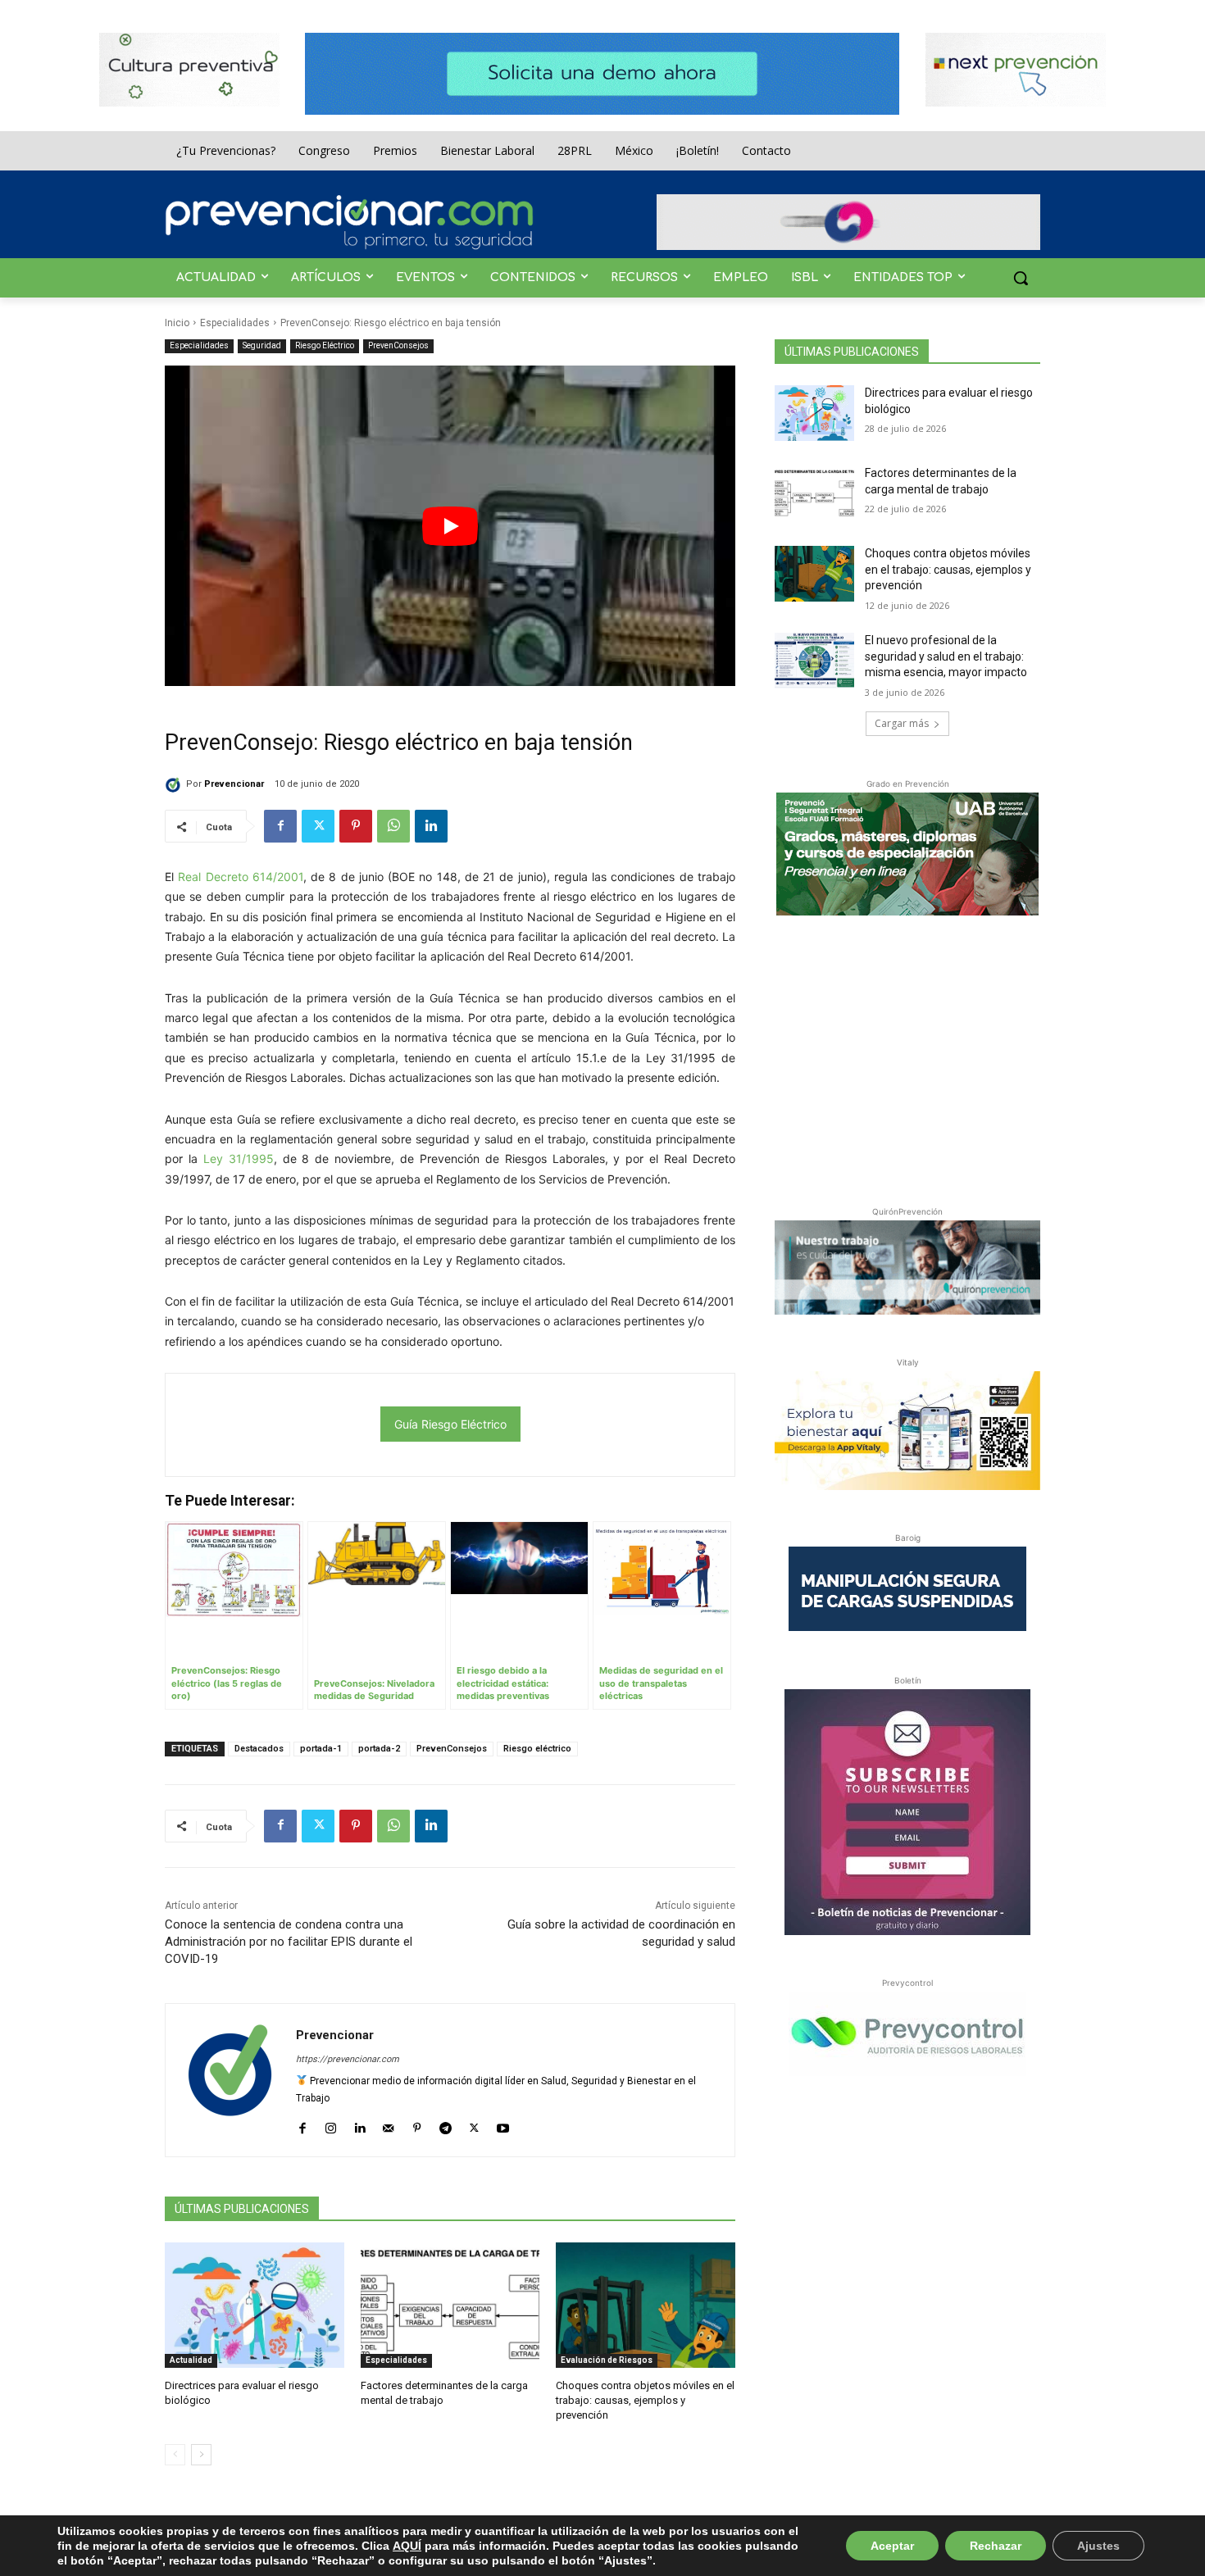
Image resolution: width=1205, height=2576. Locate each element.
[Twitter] (318, 826)
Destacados (259, 1749)
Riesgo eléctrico (537, 1749)
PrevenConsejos (398, 345)
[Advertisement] (907, 1057)
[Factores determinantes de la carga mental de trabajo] (450, 2305)
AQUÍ (407, 2546)
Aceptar (892, 2546)
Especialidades (235, 323)
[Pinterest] (356, 826)
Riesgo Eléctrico (325, 345)
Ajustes (1098, 2546)
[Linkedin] (431, 826)
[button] (1021, 278)
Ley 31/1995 (239, 1159)
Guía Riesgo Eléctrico (450, 1424)
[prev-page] (175, 2455)
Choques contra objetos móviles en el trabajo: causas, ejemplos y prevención (645, 2400)
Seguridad (262, 345)
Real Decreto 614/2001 (241, 877)
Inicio (177, 323)
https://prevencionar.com (348, 2059)
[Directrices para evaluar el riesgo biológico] (255, 2305)
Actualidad (191, 2360)
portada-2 (379, 1749)
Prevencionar (234, 784)
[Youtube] (503, 2125)
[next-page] (201, 2455)
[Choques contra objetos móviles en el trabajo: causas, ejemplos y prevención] (646, 2305)
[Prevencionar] (349, 222)
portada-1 (321, 1749)
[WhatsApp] (393, 826)
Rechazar (996, 2546)
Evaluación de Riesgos (607, 2360)
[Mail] (388, 2125)
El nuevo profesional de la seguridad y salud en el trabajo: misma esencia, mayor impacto (946, 656)
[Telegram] (446, 2125)
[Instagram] (331, 2125)
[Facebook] (280, 826)
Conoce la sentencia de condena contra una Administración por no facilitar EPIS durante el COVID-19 (289, 1942)
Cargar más (902, 723)
